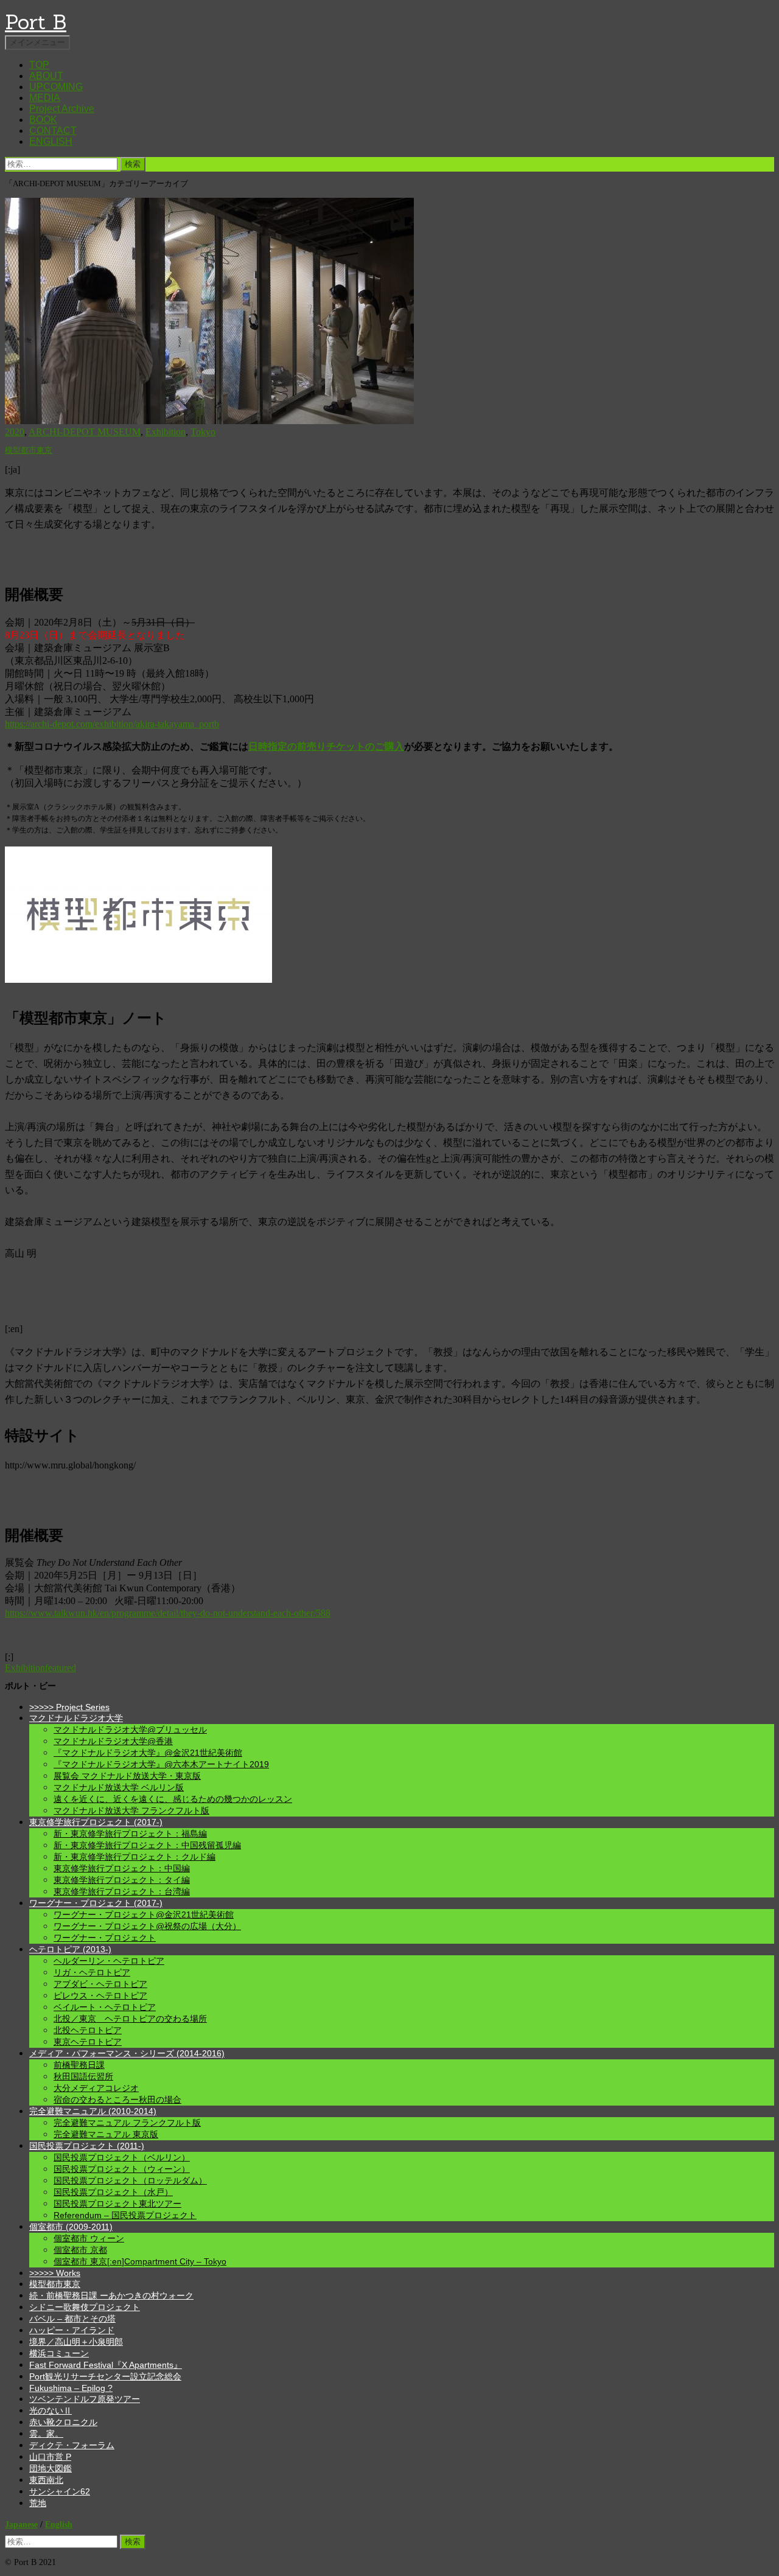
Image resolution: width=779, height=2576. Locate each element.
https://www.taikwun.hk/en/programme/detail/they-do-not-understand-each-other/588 (168, 1613)
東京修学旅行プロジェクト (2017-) (96, 1822)
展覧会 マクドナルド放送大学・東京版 (127, 1776)
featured (61, 1668)
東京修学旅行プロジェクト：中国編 (122, 1868)
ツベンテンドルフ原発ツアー (85, 2399)
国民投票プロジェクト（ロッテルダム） (130, 2180)
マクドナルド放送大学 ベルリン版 (119, 1787)
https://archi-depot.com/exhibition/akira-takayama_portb (112, 724)
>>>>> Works (55, 2273)
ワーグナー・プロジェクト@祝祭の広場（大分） (147, 1926)
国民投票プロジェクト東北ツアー (117, 2204)
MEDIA (45, 98)
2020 (15, 432)
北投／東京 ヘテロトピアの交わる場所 (130, 2019)
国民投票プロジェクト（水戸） (113, 2192)
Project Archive (62, 109)
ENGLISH (51, 141)
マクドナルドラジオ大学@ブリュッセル (130, 1730)
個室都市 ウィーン (89, 2238)
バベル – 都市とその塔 (72, 2319)
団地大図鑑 (51, 2468)
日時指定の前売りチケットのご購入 (326, 746)
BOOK (43, 120)
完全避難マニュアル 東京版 (106, 2134)
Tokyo (203, 432)
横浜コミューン (59, 2353)
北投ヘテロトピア (88, 2030)
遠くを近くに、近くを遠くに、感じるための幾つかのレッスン (173, 1799)
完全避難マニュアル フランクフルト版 (127, 2123)
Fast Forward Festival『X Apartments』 (106, 2365)
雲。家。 (46, 2434)
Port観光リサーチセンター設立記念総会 (105, 2376)
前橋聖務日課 (79, 2065)
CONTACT (53, 131)
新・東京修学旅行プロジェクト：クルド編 (134, 1857)
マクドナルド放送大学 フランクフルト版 (131, 1810)
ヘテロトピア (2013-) (70, 1949)
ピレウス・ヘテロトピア (100, 1995)
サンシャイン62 (60, 2491)
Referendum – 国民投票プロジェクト (125, 2215)
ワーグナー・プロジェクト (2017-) (96, 1903)
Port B (36, 22)
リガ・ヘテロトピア (92, 1972)
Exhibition (166, 432)
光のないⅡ (51, 2410)
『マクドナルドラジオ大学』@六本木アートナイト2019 (161, 1764)
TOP (39, 65)
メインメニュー (37, 42)
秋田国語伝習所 (83, 2076)
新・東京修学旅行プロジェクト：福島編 (130, 1834)
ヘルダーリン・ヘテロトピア (109, 1961)
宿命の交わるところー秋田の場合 (117, 2100)
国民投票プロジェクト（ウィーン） (122, 2169)
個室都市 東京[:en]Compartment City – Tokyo (140, 2261)
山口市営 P (50, 2457)
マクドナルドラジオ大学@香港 (113, 1741)
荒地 (38, 2503)
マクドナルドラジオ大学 (76, 1718)
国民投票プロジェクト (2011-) (87, 2146)
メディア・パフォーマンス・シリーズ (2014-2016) (127, 2053)
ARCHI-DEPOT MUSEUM (85, 432)
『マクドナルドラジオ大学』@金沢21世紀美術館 (148, 1753)
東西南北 (46, 2480)
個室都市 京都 (80, 2250)
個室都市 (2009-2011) (71, 2227)
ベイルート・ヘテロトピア (105, 2007)
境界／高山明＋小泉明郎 (76, 2342)
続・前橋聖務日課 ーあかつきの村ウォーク (111, 2295)
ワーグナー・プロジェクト (105, 1938)
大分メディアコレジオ (96, 2088)
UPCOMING (56, 87)
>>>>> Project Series (69, 1707)
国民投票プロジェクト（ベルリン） (122, 2157)
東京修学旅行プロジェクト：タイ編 (122, 1880)
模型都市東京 (29, 450)
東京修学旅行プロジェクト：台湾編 (122, 1891)
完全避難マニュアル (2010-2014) (93, 2111)
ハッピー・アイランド (72, 2330)
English (59, 2524)
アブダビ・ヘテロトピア (100, 1984)
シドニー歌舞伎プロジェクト (85, 2307)
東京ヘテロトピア (88, 2042)
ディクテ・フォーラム (72, 2445)
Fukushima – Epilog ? (71, 2388)
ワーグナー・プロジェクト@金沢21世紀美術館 (144, 1915)
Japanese (21, 2524)
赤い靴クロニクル (63, 2422)
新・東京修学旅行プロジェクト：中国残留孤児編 (147, 1845)
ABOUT (46, 76)
